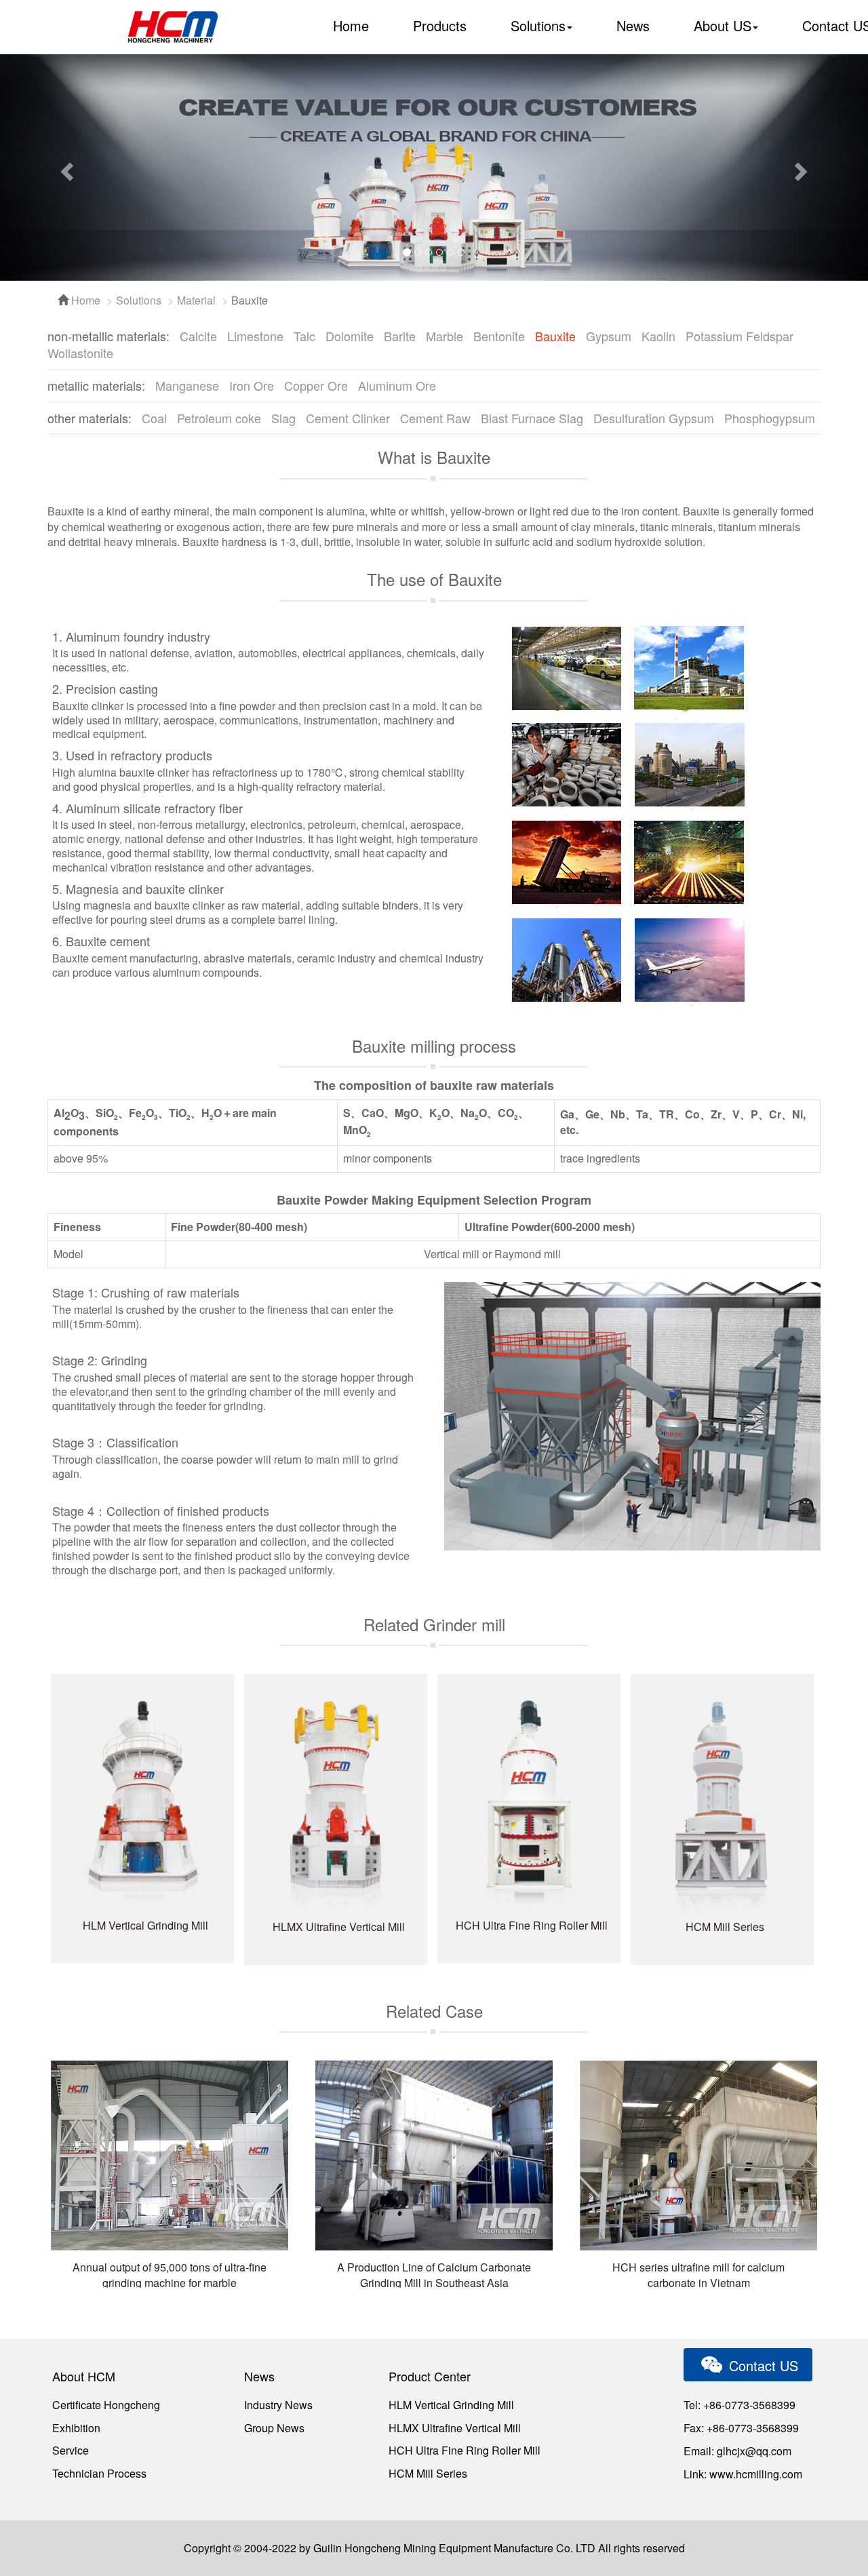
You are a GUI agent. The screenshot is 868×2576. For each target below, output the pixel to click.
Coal (154, 418)
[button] (65, 168)
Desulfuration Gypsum (654, 418)
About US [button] (723, 25)
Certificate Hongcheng (106, 2405)
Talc (304, 336)
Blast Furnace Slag (532, 418)
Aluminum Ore (397, 385)
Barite (400, 336)
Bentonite (499, 336)
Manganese (187, 385)
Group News (274, 2428)
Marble (445, 336)
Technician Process (99, 2473)
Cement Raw (435, 418)
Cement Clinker (348, 418)
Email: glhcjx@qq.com (737, 2451)
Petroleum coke (219, 418)
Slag (283, 418)
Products (440, 25)
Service (71, 2450)
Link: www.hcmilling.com (743, 2474)
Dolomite (350, 336)
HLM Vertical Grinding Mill (451, 2405)
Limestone (255, 336)
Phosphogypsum (770, 418)
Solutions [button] (538, 25)
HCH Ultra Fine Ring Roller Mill (465, 2450)
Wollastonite (80, 353)
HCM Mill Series (428, 2473)
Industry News (278, 2405)
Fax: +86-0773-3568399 (741, 2428)
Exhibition (76, 2428)
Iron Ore (252, 385)
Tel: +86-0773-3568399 (739, 2405)
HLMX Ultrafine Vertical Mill (455, 2428)
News (633, 25)
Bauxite (555, 336)
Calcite (198, 336)
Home (351, 25)
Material (196, 300)
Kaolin (658, 336)
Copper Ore (316, 385)
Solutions (139, 300)
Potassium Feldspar (739, 336)
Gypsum (609, 336)
